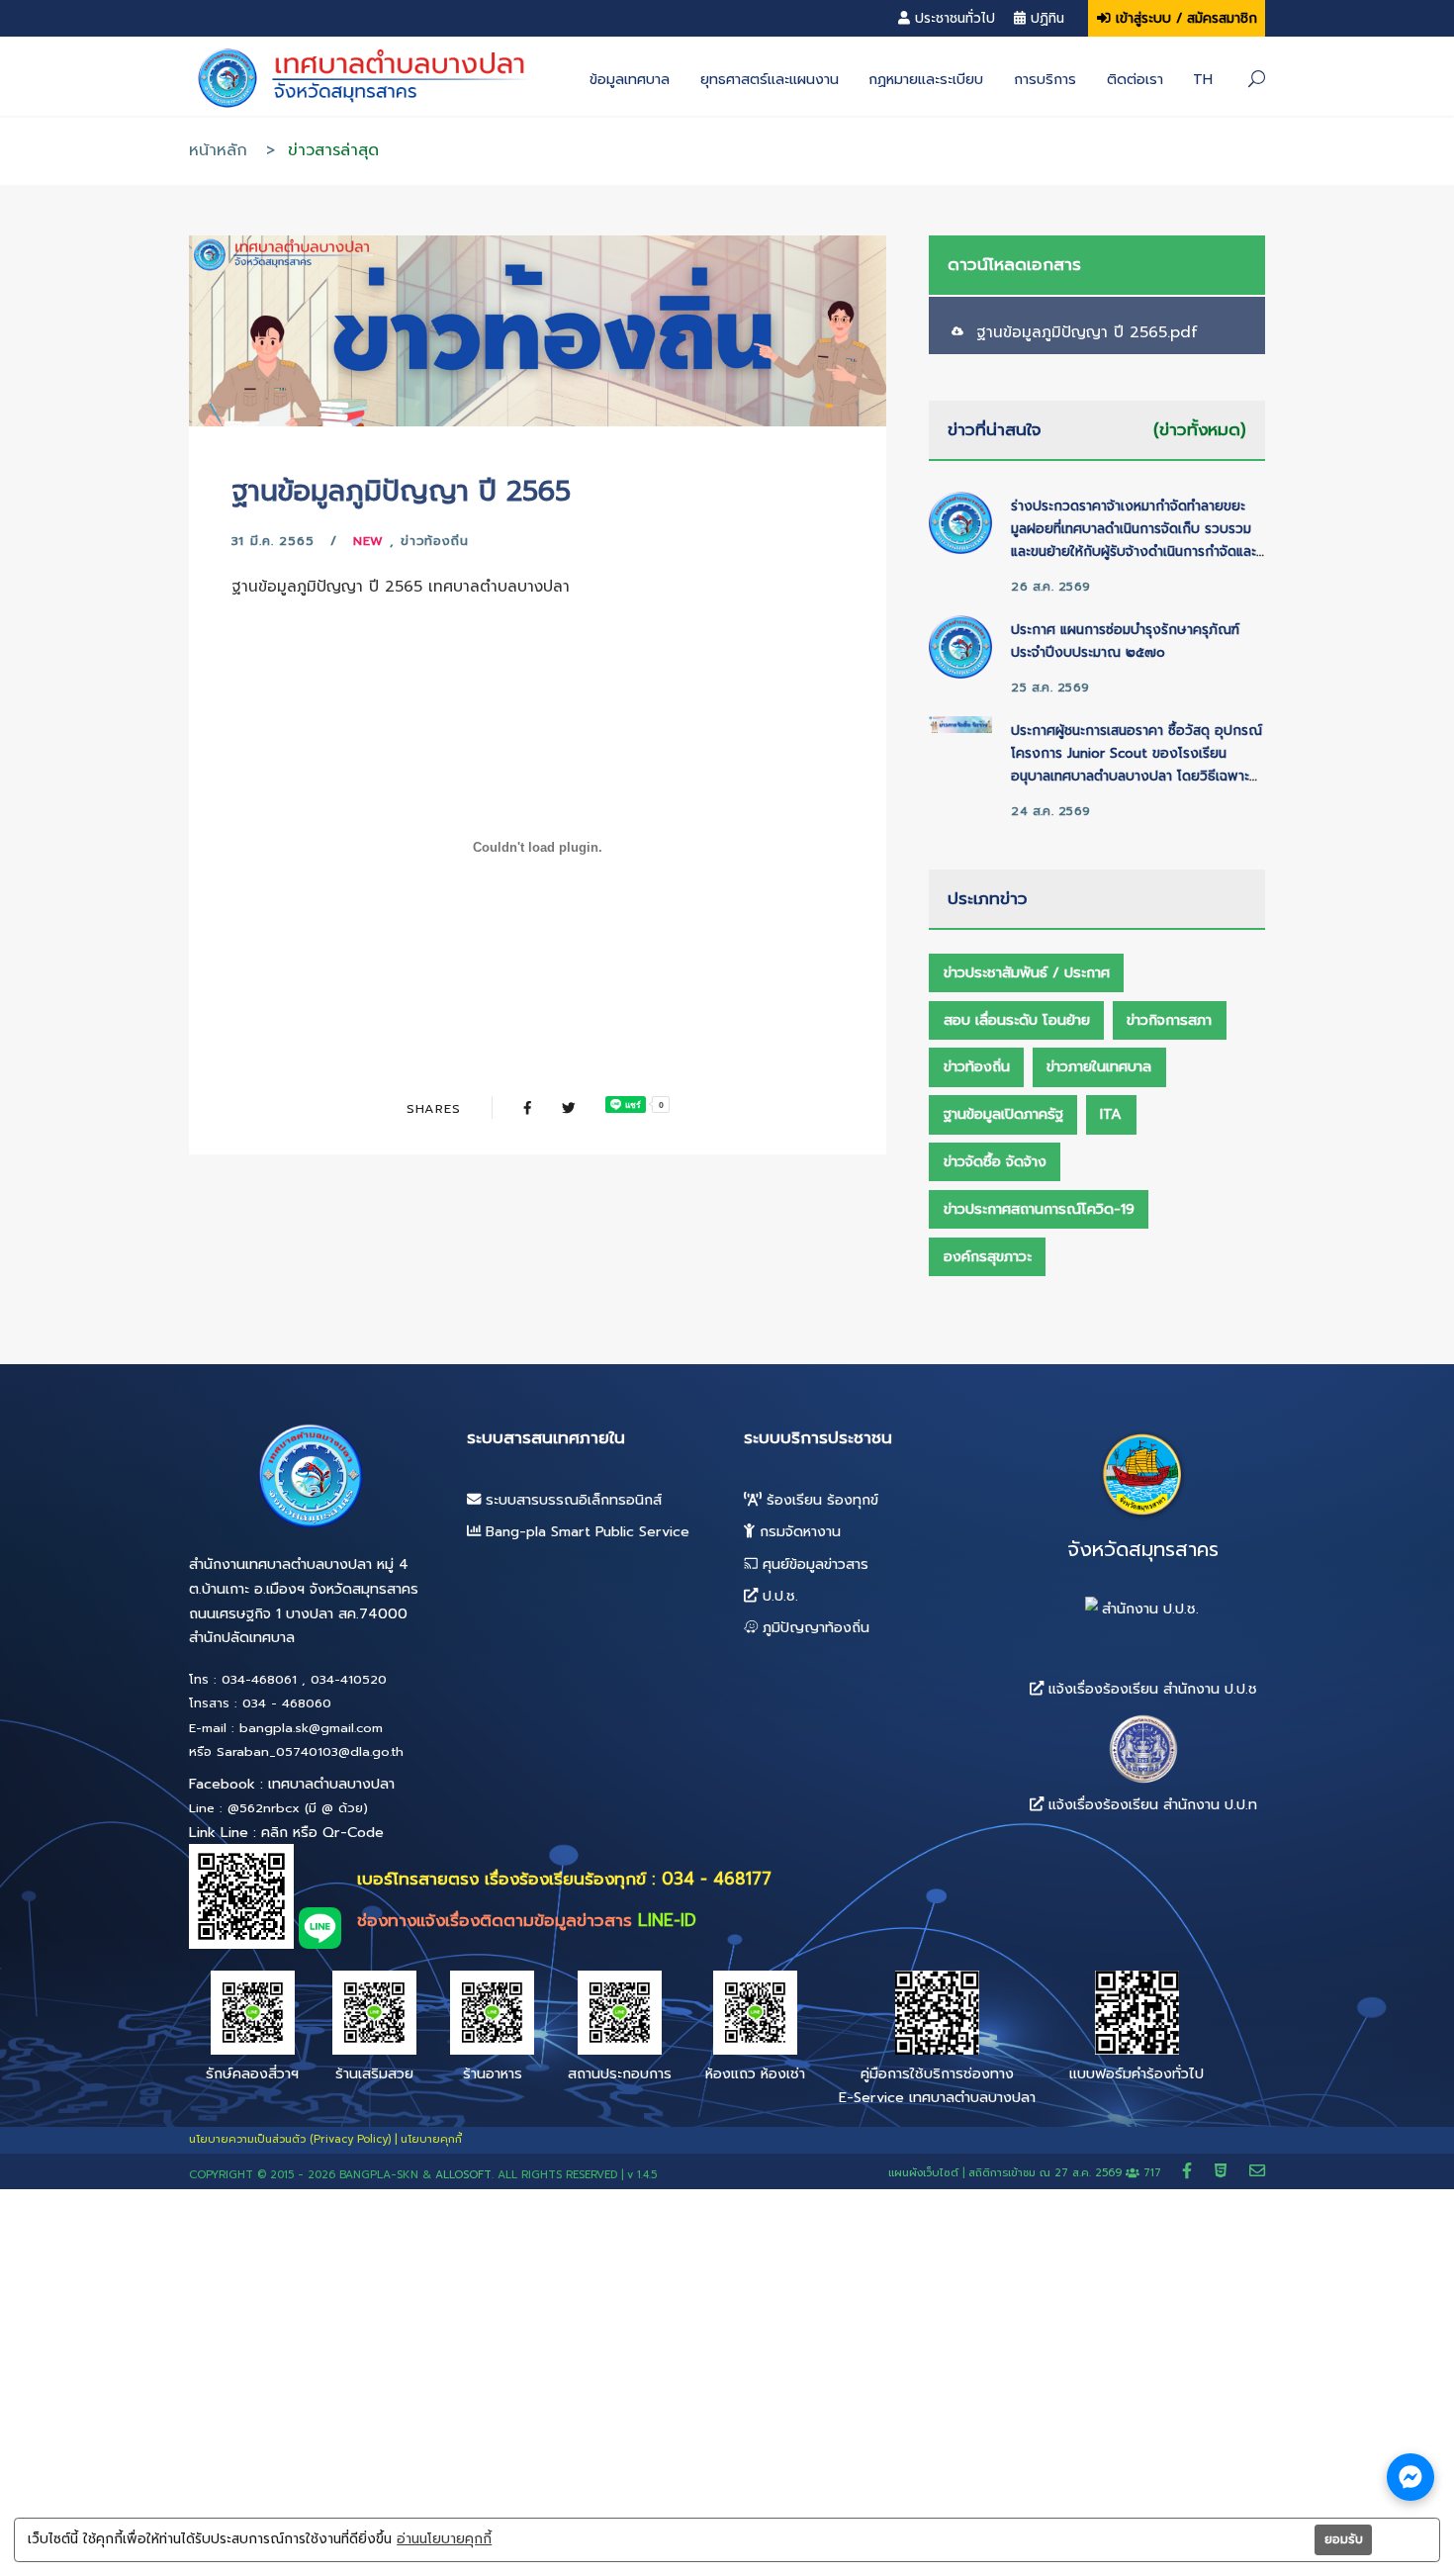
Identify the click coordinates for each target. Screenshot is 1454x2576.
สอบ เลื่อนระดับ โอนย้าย (1017, 1020)
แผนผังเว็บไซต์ (923, 2173)
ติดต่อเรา (1135, 79)
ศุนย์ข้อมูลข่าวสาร (813, 1564)
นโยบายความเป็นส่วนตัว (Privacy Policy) (290, 2139)
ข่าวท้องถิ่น (435, 541)
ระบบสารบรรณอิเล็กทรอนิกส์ (571, 1500)
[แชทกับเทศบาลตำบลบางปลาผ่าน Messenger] (1410, 2477)
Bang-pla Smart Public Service (585, 1531)
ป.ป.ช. (778, 1596)
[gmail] (1257, 2171)
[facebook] (1190, 2171)
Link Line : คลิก (238, 1832)
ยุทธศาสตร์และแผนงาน (770, 79)
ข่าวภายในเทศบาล (1099, 1066)
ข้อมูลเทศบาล (630, 79)
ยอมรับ (1344, 2539)
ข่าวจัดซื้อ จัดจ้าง (995, 1161)
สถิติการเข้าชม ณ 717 (1067, 2173)
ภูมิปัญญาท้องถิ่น (814, 1627)
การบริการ (1045, 79)
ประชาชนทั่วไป (955, 18)
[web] (1224, 2171)
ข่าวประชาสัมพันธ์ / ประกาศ (1027, 972)
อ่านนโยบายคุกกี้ (444, 2539)
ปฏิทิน (1047, 18)
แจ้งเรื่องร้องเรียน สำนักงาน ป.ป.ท (1150, 1804)
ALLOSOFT (463, 2175)
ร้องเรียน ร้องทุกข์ (820, 1500)
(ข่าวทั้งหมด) (1200, 429)
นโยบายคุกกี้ (431, 2139)
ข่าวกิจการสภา (1169, 1020)
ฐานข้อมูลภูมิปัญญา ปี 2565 (401, 491)
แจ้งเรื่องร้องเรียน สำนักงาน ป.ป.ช (1150, 1688)
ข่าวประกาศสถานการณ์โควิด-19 (1039, 1209)
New (369, 541)
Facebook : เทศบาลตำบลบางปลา (292, 1784)
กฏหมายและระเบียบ (926, 79)
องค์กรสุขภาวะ (988, 1256)
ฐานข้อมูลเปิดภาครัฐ (1003, 1114)
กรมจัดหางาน (798, 1531)
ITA (1111, 1114)
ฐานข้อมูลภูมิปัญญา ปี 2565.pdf (1087, 332)
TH (1203, 79)
